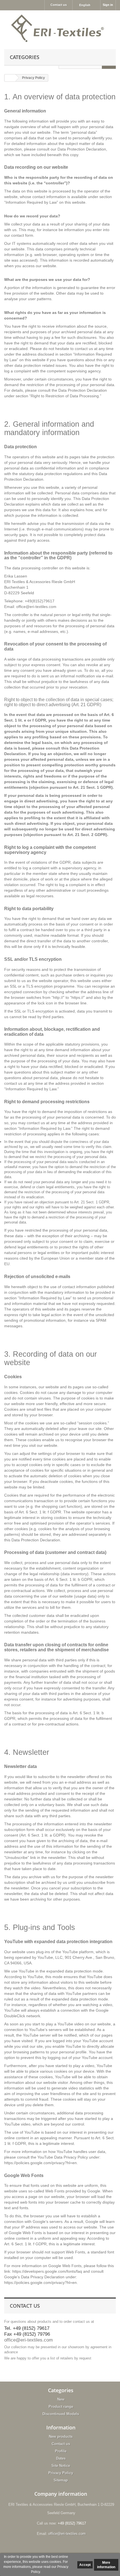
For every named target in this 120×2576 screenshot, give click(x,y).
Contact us (59, 5)
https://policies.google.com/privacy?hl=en (40, 2163)
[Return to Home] (10, 78)
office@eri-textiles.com (28, 2340)
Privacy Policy (61, 2473)
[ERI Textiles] (60, 28)
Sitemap (61, 2480)
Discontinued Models (61, 2414)
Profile (61, 2451)
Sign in (108, 5)
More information (106, 2565)
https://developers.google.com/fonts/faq (47, 2271)
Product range (61, 2407)
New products (61, 2437)
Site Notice (61, 2466)
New (61, 2399)
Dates (61, 2458)
